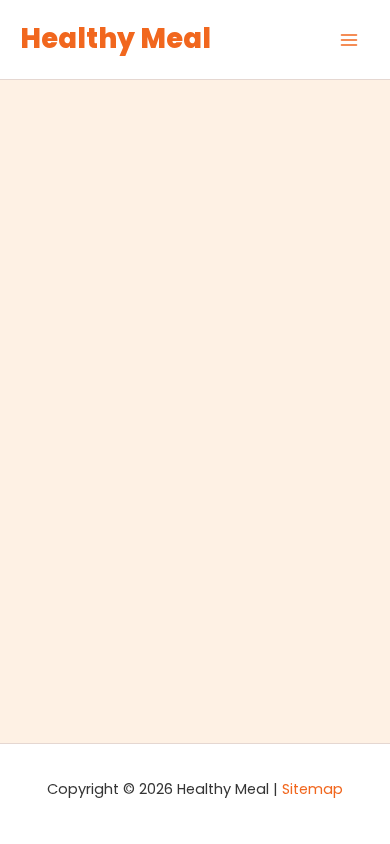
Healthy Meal (115, 38)
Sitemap (312, 789)
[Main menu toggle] (349, 40)
